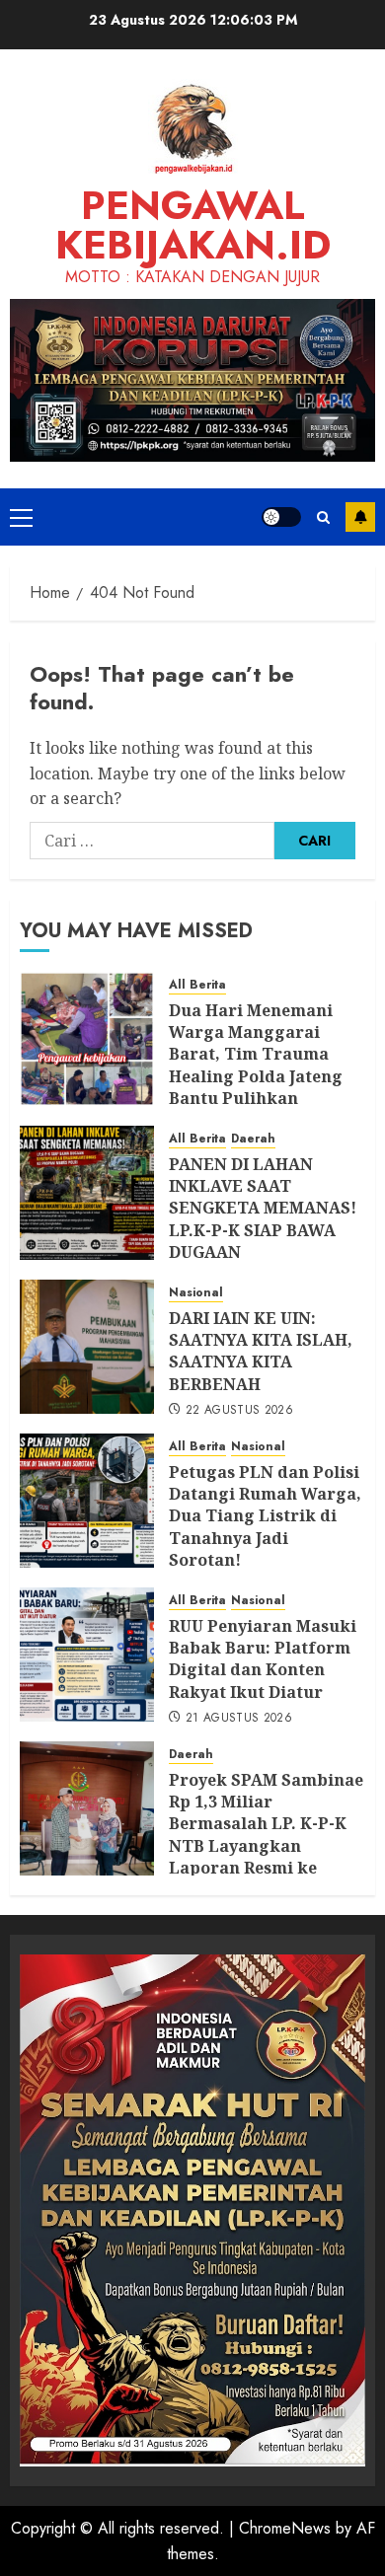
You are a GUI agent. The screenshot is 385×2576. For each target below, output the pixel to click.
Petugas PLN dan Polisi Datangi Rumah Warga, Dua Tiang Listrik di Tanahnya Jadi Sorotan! (265, 1516)
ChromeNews (285, 2528)
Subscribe (360, 517)
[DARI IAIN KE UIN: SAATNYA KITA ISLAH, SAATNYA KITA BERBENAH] (87, 1347)
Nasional (196, 1293)
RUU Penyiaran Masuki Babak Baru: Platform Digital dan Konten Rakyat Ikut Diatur (263, 1659)
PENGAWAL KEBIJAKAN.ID (193, 225)
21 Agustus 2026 (239, 1719)
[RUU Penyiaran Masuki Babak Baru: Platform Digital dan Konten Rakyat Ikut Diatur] (87, 1655)
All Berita (197, 985)
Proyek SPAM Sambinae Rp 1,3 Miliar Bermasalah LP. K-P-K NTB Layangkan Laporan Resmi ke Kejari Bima (266, 1835)
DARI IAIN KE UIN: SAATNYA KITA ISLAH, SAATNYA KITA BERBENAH (261, 1351)
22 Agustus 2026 (239, 1411)
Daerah (253, 1139)
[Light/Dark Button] (281, 517)
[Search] (323, 517)
